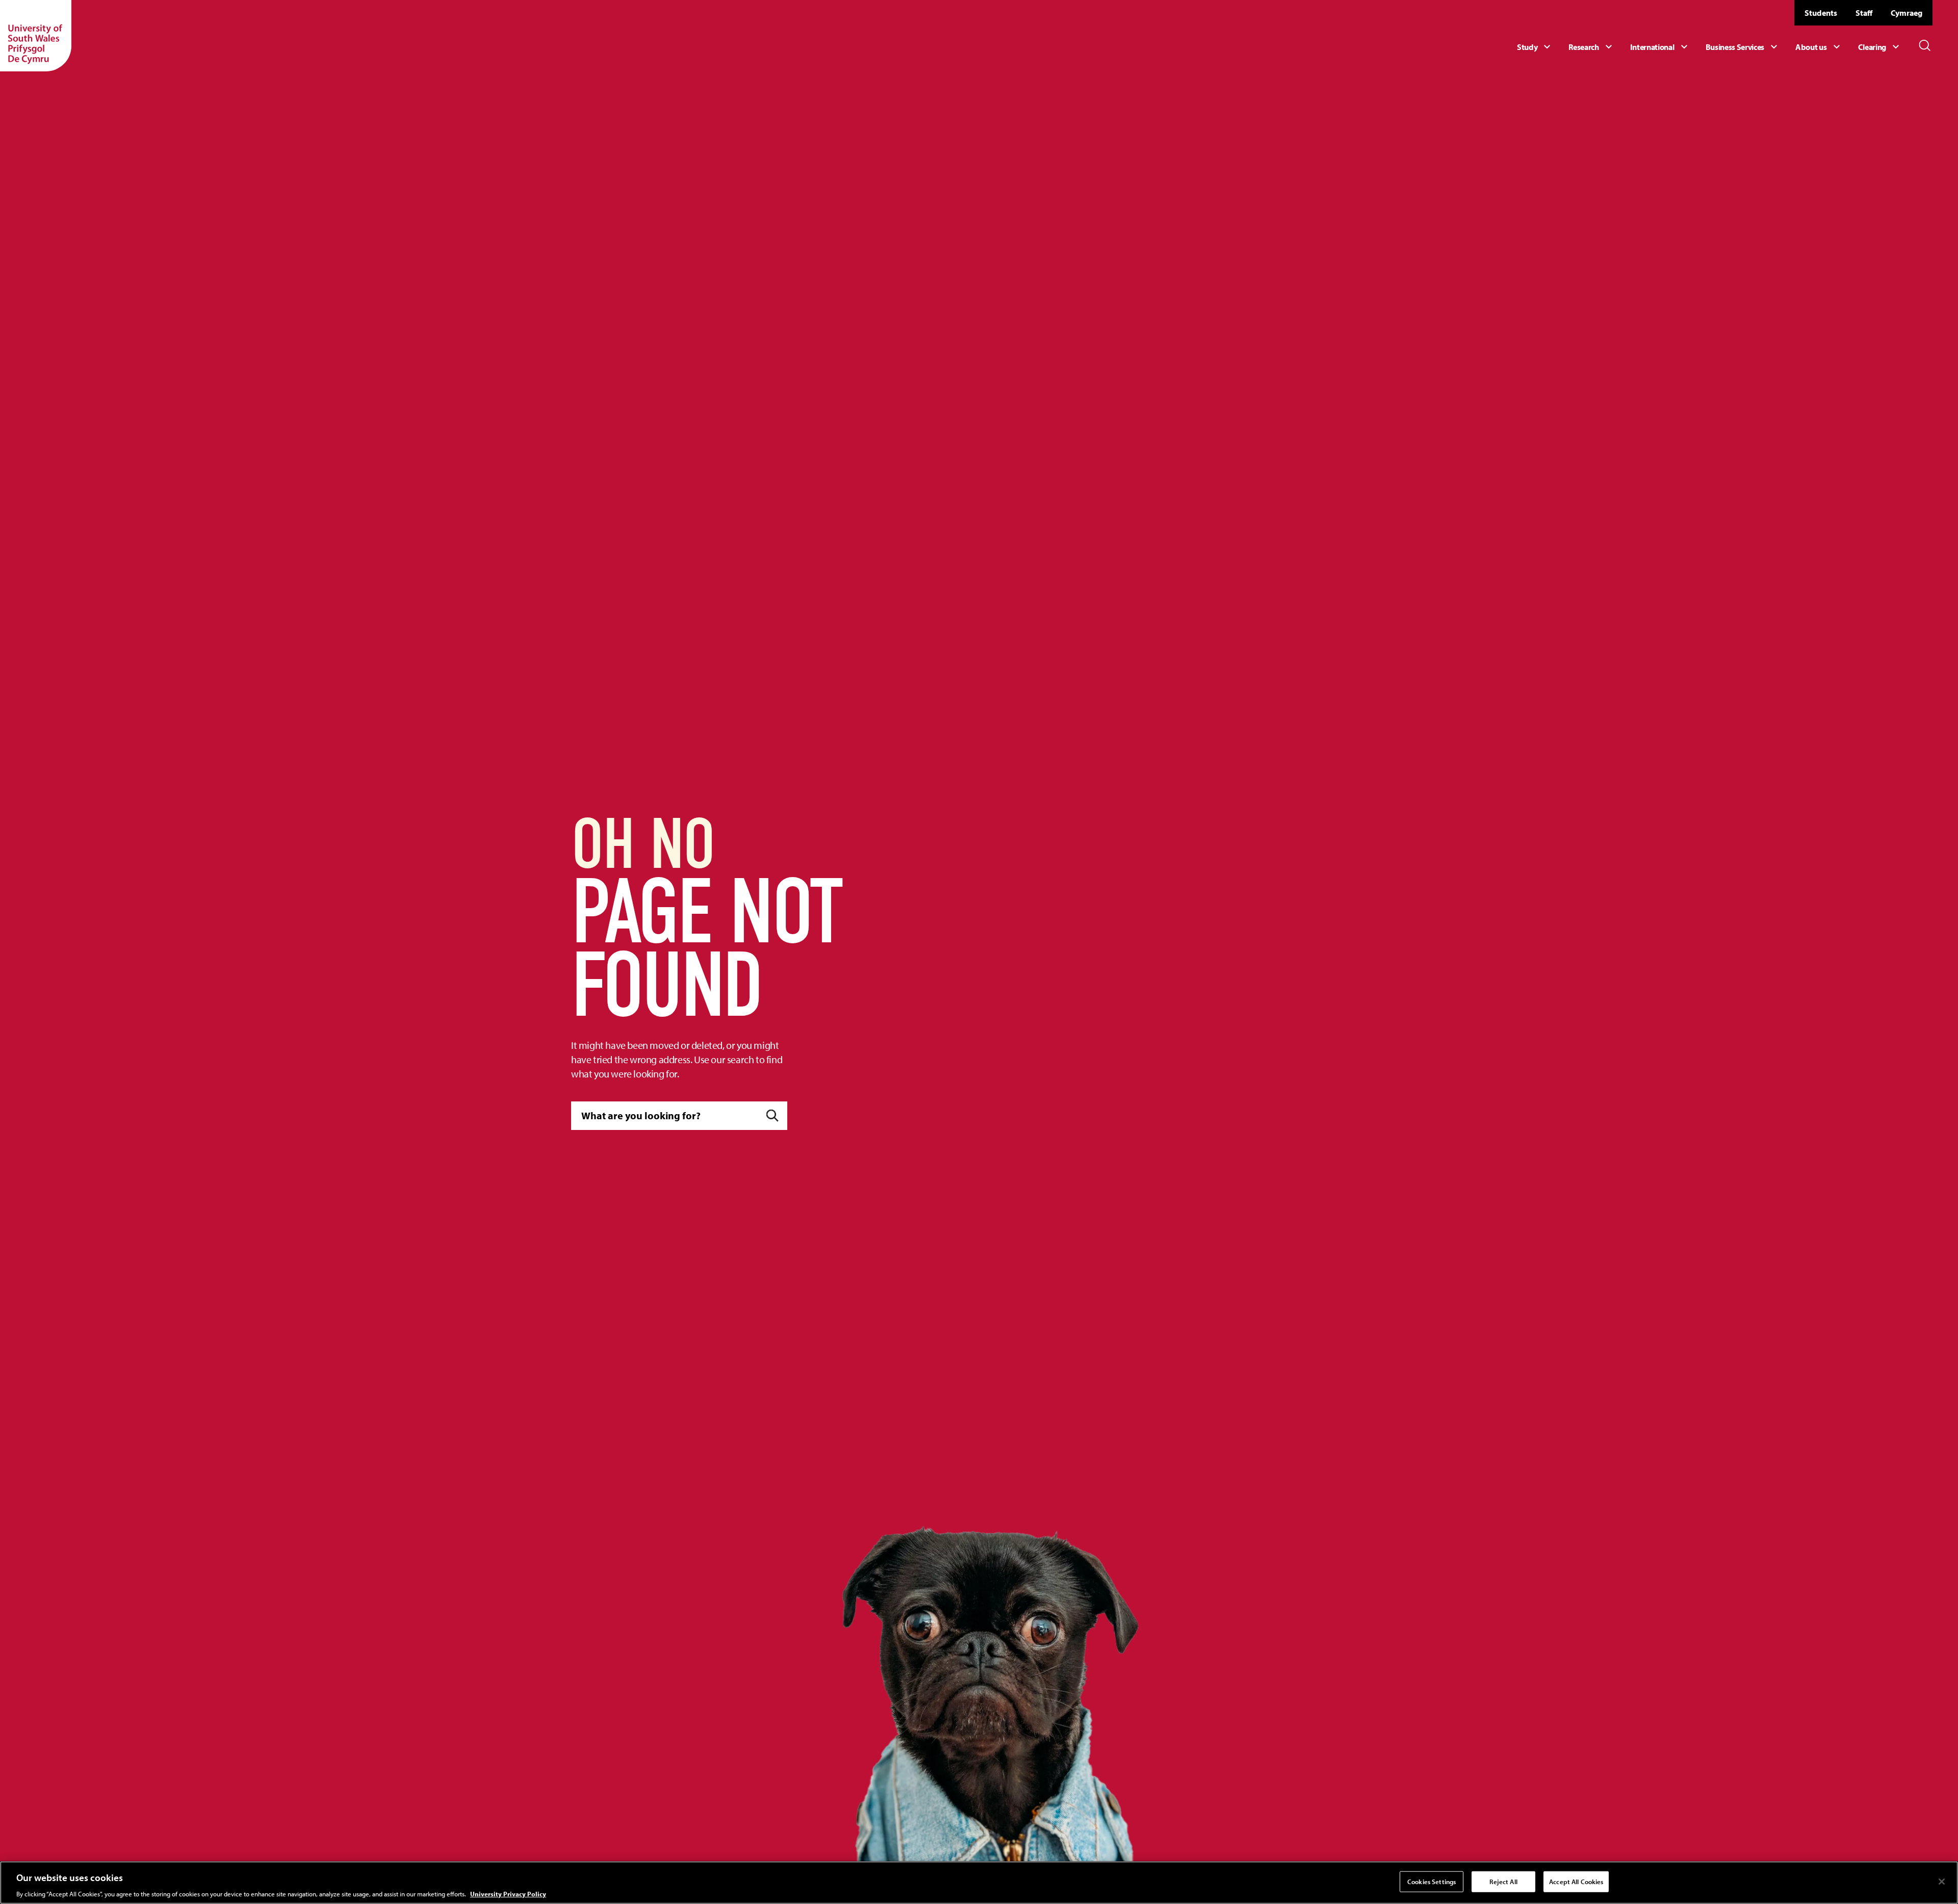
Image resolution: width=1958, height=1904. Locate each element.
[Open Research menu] (1591, 47)
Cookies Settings (1432, 1881)
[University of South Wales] (36, 36)
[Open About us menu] (1819, 47)
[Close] (1942, 1882)
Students (1821, 13)
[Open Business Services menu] (1743, 47)
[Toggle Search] (1925, 45)
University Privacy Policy (508, 1893)
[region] (979, 1883)
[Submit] (772, 1115)
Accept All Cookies (1576, 1881)
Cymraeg (1907, 13)
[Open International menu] (1660, 47)
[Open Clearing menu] (1880, 47)
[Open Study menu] (1535, 47)
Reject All (1503, 1881)
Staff (1864, 13)
